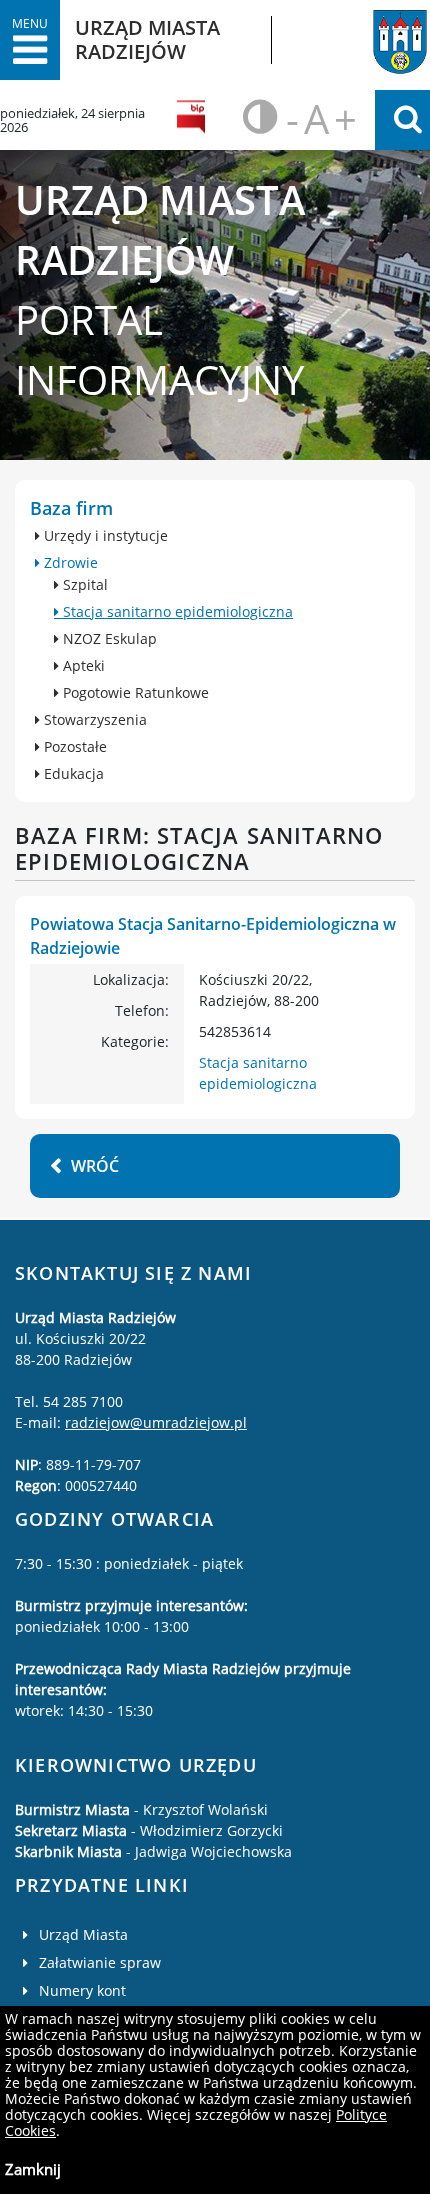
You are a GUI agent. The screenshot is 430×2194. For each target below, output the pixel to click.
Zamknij (33, 2169)
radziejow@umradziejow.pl (156, 1422)
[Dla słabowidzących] (258, 120)
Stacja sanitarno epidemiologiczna (176, 611)
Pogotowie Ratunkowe (134, 692)
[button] (30, 40)
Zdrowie (69, 562)
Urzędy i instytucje (104, 535)
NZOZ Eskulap (108, 638)
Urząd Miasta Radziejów (368, 34)
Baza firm (71, 508)
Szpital (83, 584)
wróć (95, 1166)
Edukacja (72, 773)
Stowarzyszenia (93, 719)
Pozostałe (73, 746)
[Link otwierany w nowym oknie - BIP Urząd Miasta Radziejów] (193, 120)
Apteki (82, 665)
